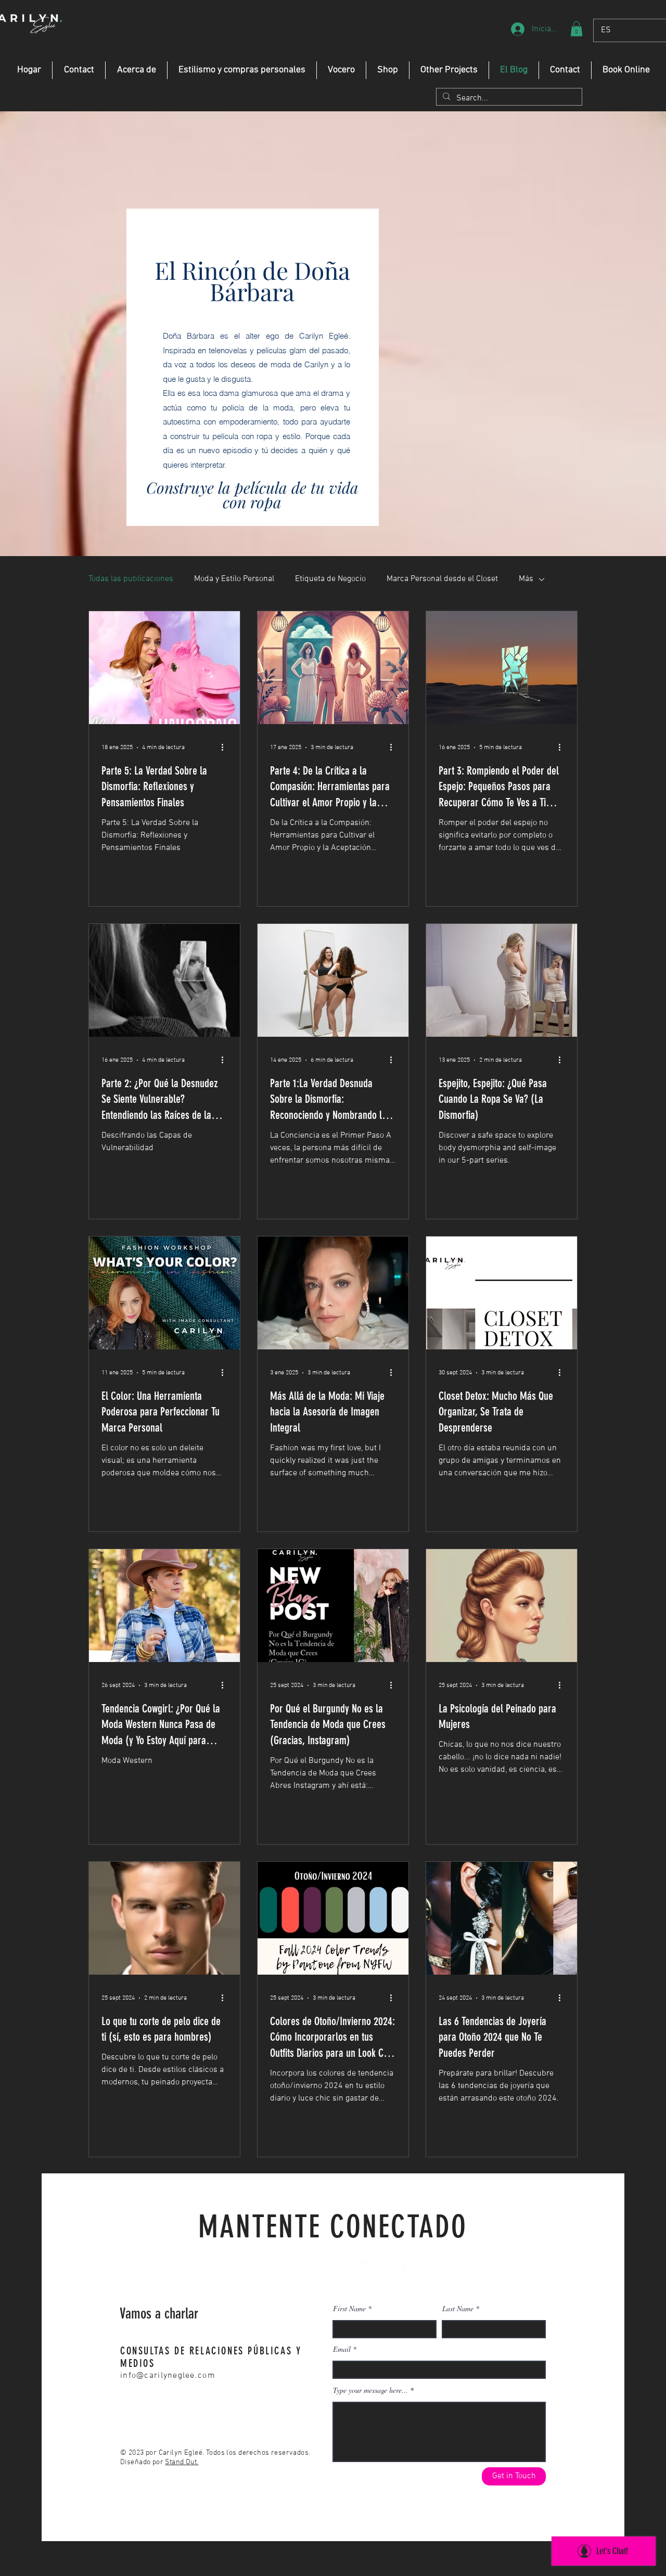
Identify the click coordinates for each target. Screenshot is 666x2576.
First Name (349, 2309)
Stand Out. (182, 2462)
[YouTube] (267, 2269)
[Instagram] (333, 2269)
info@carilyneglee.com (168, 2376)
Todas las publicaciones (131, 579)
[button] (577, 29)
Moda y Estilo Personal (234, 579)
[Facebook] (399, 2269)
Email (342, 2349)
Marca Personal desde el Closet (442, 579)
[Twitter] (366, 2269)
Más (526, 579)
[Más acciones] (226, 748)
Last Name (458, 2309)
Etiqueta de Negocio (330, 579)
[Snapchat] (300, 2269)
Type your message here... (370, 2390)
